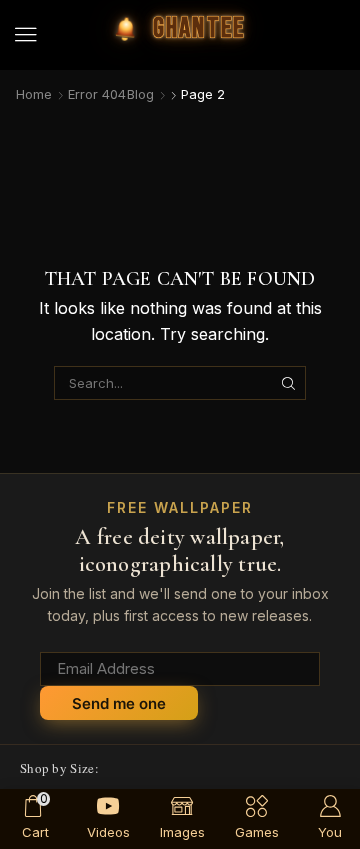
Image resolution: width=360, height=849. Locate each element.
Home (34, 94)
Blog (140, 94)
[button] (26, 35)
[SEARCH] (289, 383)
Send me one (119, 703)
